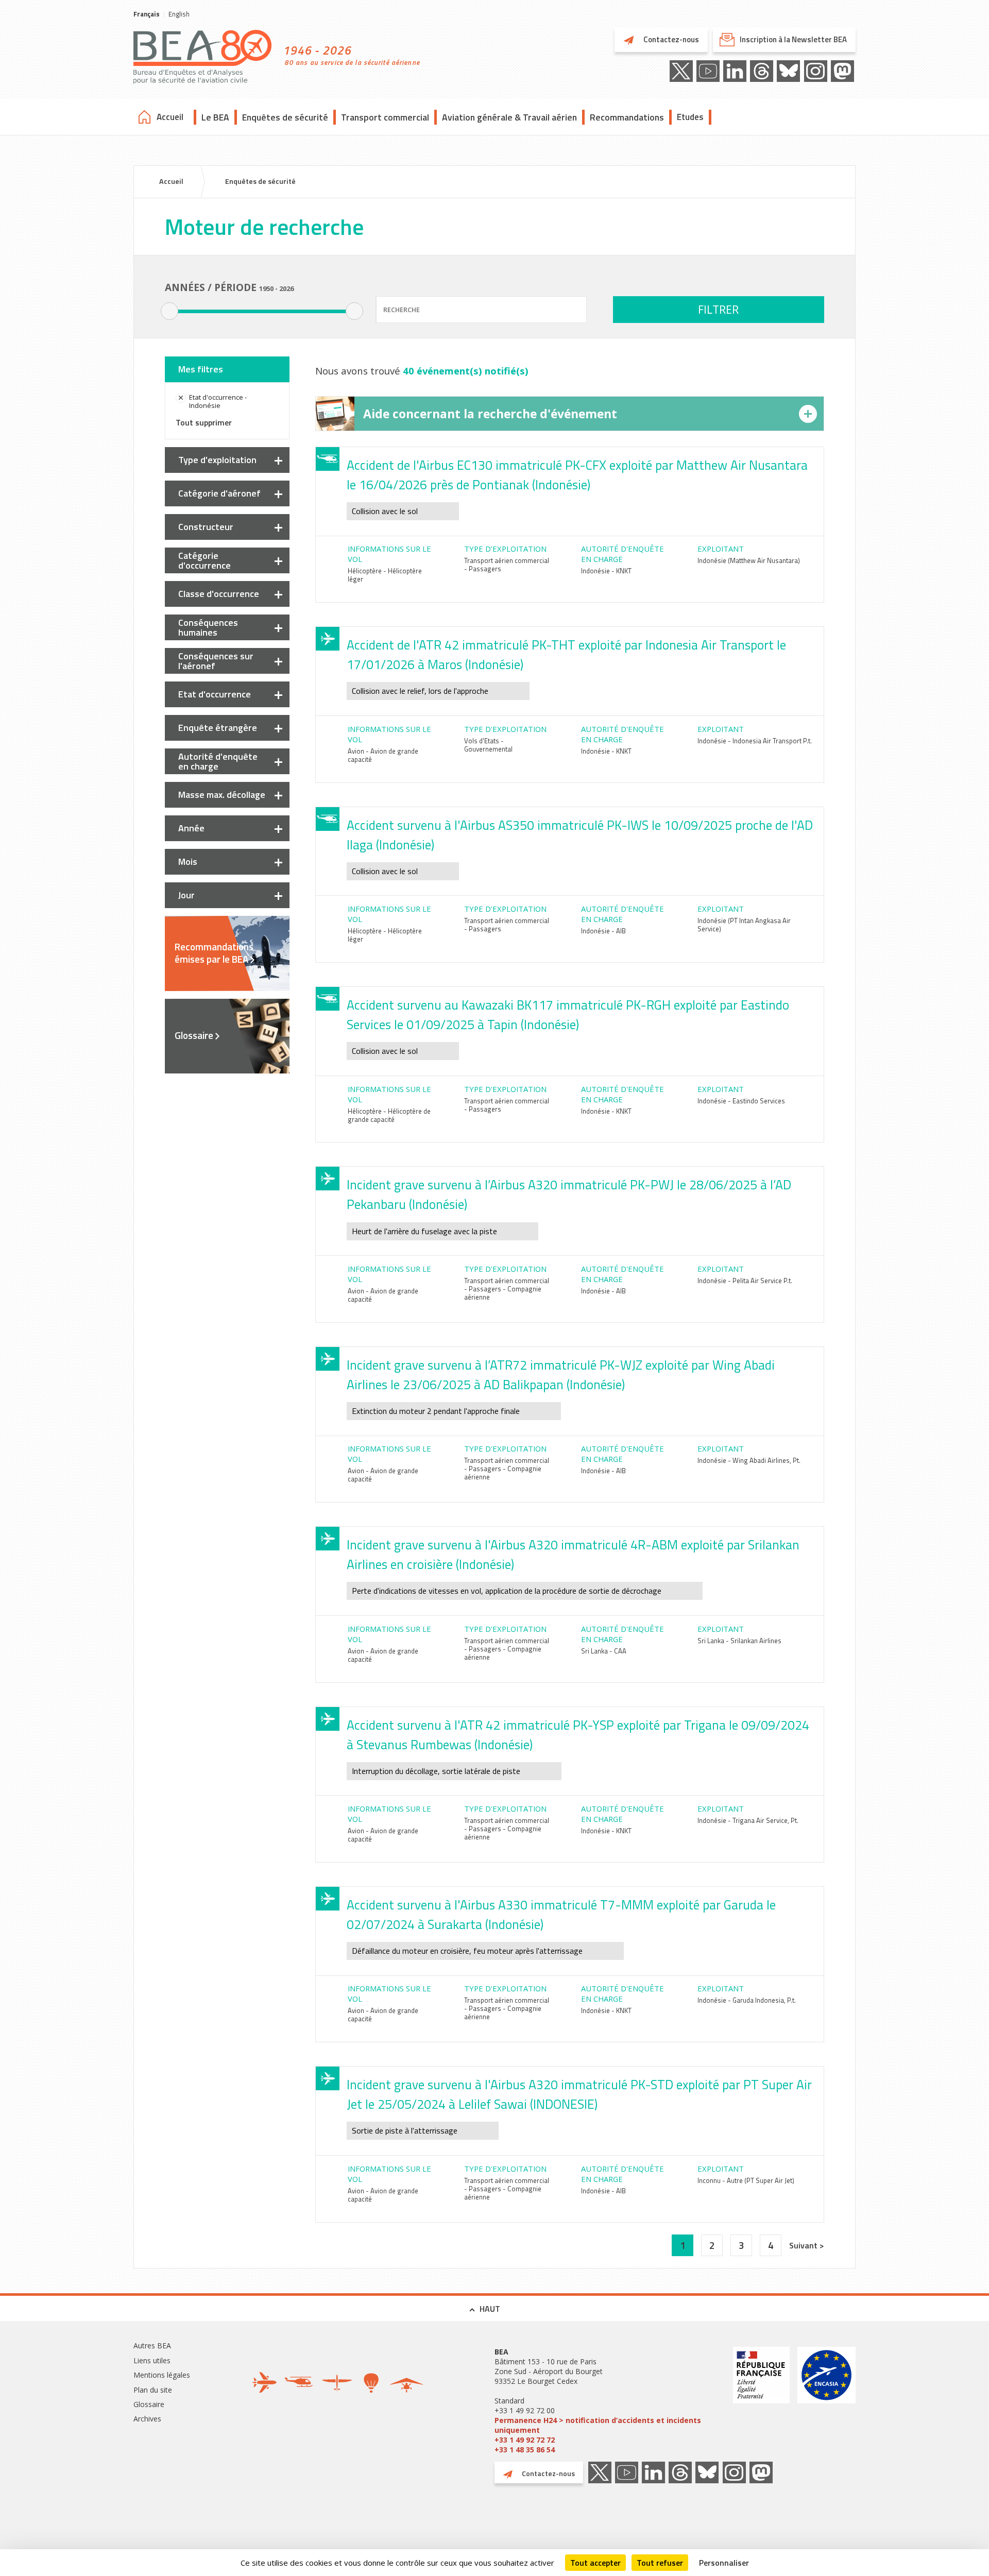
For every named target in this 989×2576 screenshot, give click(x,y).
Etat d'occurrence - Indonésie (218, 401)
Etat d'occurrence (215, 694)
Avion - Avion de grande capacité (383, 755)
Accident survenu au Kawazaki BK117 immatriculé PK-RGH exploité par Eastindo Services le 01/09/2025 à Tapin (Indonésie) (568, 1015)
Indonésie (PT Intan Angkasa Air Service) (744, 925)
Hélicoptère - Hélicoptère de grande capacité (389, 1115)
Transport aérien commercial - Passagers (507, 565)
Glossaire (194, 1035)
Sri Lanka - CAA (604, 1651)
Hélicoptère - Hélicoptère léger (385, 575)
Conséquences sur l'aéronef (216, 661)
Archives (147, 2419)
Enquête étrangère (218, 728)
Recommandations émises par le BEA (214, 953)
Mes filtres (201, 369)
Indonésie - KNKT (606, 571)
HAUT (490, 2309)
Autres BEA (152, 2345)
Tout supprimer (204, 422)
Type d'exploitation (217, 460)
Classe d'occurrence (219, 594)
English (179, 14)
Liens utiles (152, 2360)
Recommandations (627, 117)
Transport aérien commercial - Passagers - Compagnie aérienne (507, 1289)
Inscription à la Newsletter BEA (793, 39)
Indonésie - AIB (603, 931)
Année (191, 828)
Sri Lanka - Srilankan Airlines (739, 1641)
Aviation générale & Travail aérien (509, 117)
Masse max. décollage (222, 795)
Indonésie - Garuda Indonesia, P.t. (747, 2000)
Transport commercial (385, 117)
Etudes (690, 117)
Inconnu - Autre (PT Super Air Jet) (746, 2180)
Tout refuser (660, 2563)
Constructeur (206, 527)
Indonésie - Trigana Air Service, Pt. (748, 1820)
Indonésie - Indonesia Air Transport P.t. (755, 741)
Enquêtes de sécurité (285, 117)
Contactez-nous (670, 39)
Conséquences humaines (208, 627)
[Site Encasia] (826, 2401)
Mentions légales (162, 2375)
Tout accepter (595, 2563)
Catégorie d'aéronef (219, 493)
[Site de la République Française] (761, 2401)
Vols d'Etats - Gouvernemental (488, 745)
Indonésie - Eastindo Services (741, 1101)
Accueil (170, 117)
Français (147, 14)
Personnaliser (724, 2563)
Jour (186, 895)
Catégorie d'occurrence (204, 560)
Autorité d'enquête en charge (218, 761)
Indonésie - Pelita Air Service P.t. (745, 1281)
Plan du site (153, 2390)
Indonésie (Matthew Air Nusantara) (749, 560)
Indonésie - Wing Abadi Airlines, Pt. (749, 1460)
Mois (188, 861)
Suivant (804, 2245)
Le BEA (215, 117)
